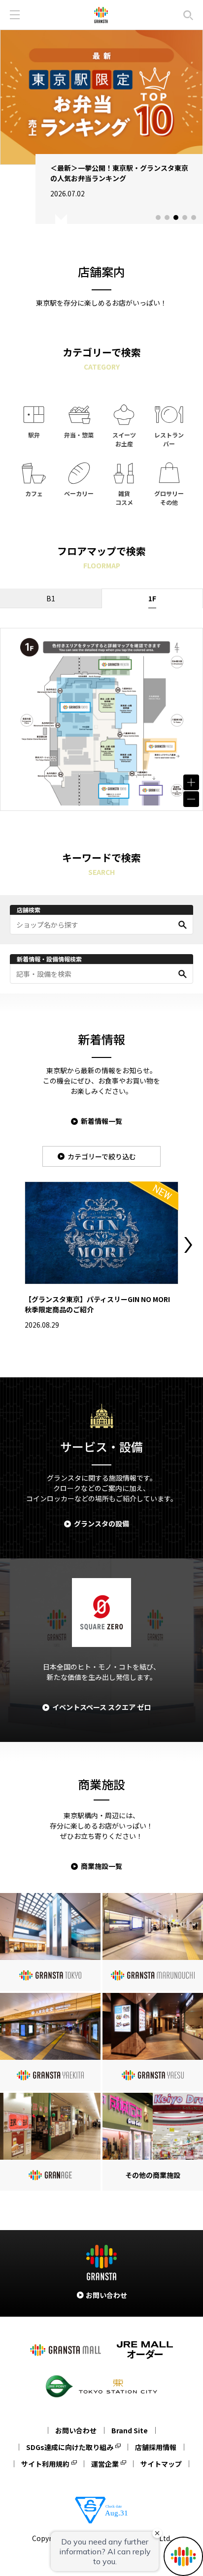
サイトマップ (161, 2464)
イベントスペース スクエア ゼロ (101, 1707)
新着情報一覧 (101, 1121)
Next (188, 1245)
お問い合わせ (76, 2430)
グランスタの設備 (101, 1523)
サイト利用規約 (45, 2464)
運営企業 (105, 2464)
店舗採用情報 (156, 2447)
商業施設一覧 (101, 1866)
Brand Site (130, 2430)
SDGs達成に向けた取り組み (70, 2447)
